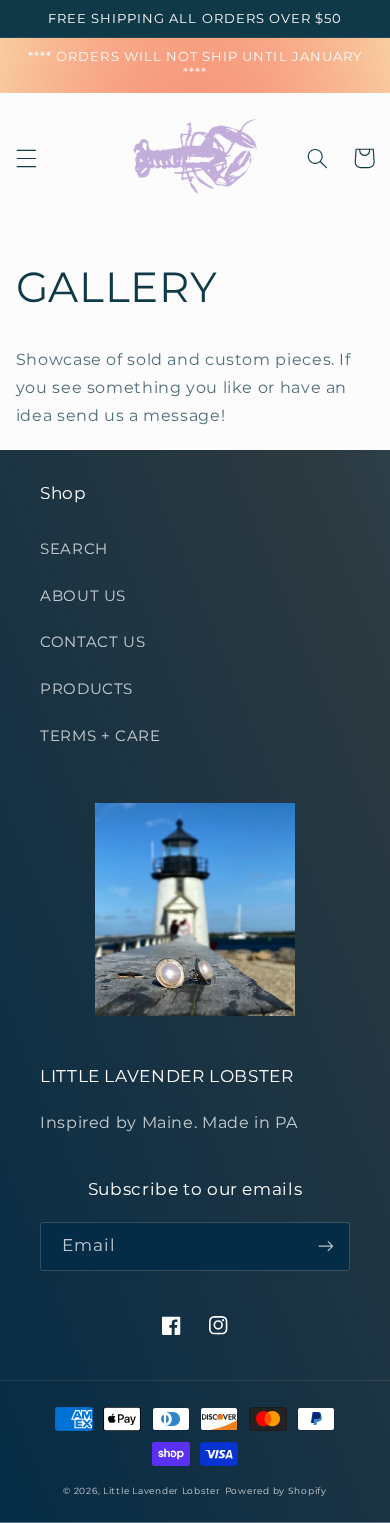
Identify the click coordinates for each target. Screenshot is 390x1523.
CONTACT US (92, 642)
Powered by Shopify (276, 1491)
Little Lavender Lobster (162, 1491)
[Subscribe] (326, 1246)
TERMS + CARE (100, 736)
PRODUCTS (86, 689)
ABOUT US (83, 596)
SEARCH (74, 549)
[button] (26, 158)
